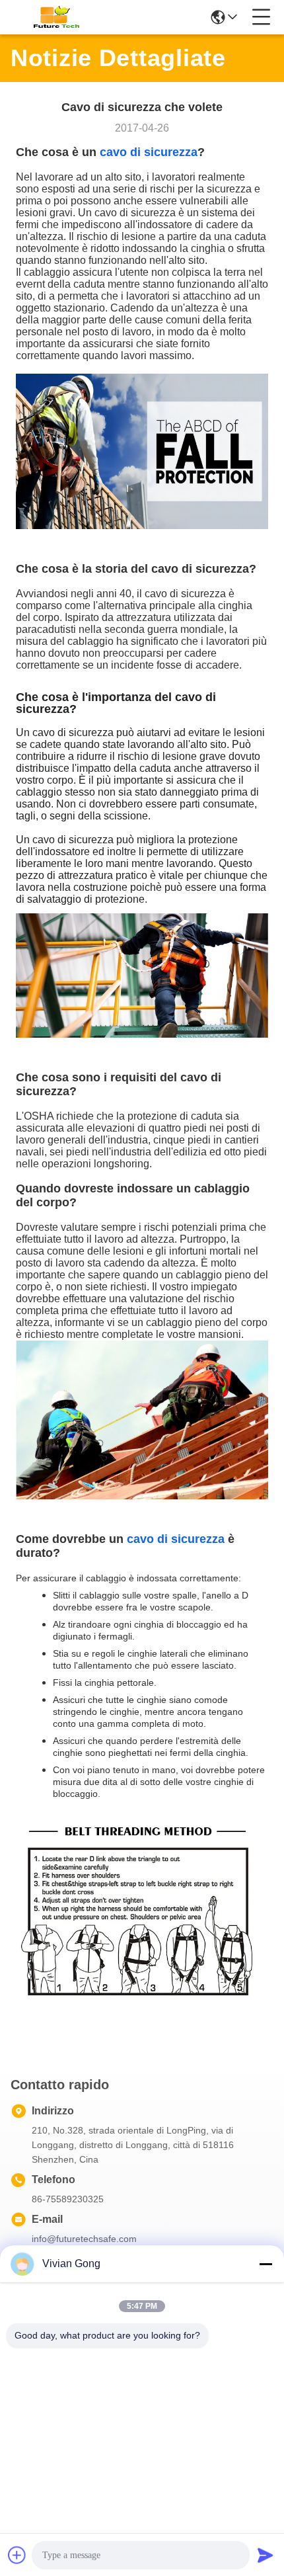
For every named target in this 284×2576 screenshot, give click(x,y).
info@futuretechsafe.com (84, 2239)
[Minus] (266, 2264)
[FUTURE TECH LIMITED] (54, 17)
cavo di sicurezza (149, 152)
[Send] (266, 2555)
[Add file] (17, 2555)
